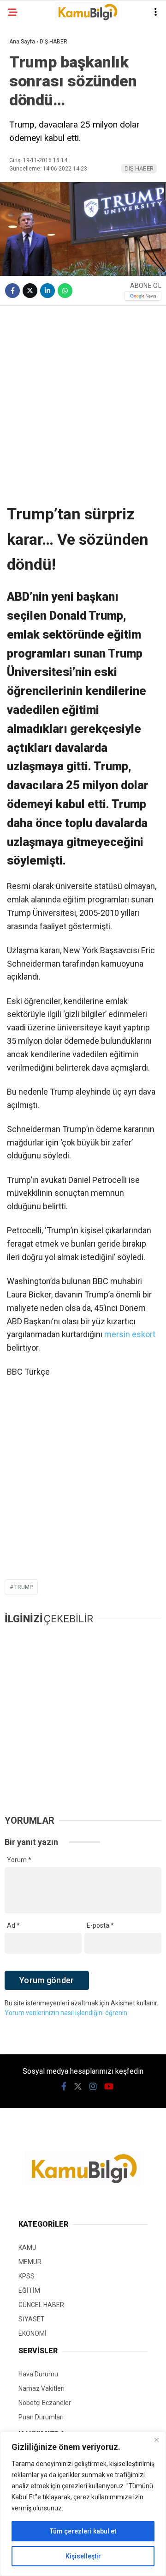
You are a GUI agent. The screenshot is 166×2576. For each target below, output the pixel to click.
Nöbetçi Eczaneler (45, 2403)
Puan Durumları (41, 2417)
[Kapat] (156, 2440)
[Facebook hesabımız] (64, 2086)
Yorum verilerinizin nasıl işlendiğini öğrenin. (67, 2013)
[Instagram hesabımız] (93, 2086)
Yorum (19, 1860)
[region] (83, 2504)
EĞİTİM (29, 2290)
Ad (13, 1925)
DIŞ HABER (139, 168)
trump (24, 1587)
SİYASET (32, 2319)
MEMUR (30, 2262)
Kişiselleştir (83, 2556)
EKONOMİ (33, 2333)
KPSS (27, 2276)
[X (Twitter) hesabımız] (78, 2086)
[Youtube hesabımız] (109, 2086)
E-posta (100, 1925)
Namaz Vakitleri (41, 2388)
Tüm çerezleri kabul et (83, 2531)
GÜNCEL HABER (41, 2305)
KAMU (27, 2247)
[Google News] (143, 296)
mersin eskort (130, 1334)
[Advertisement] (83, 398)
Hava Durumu (38, 2374)
